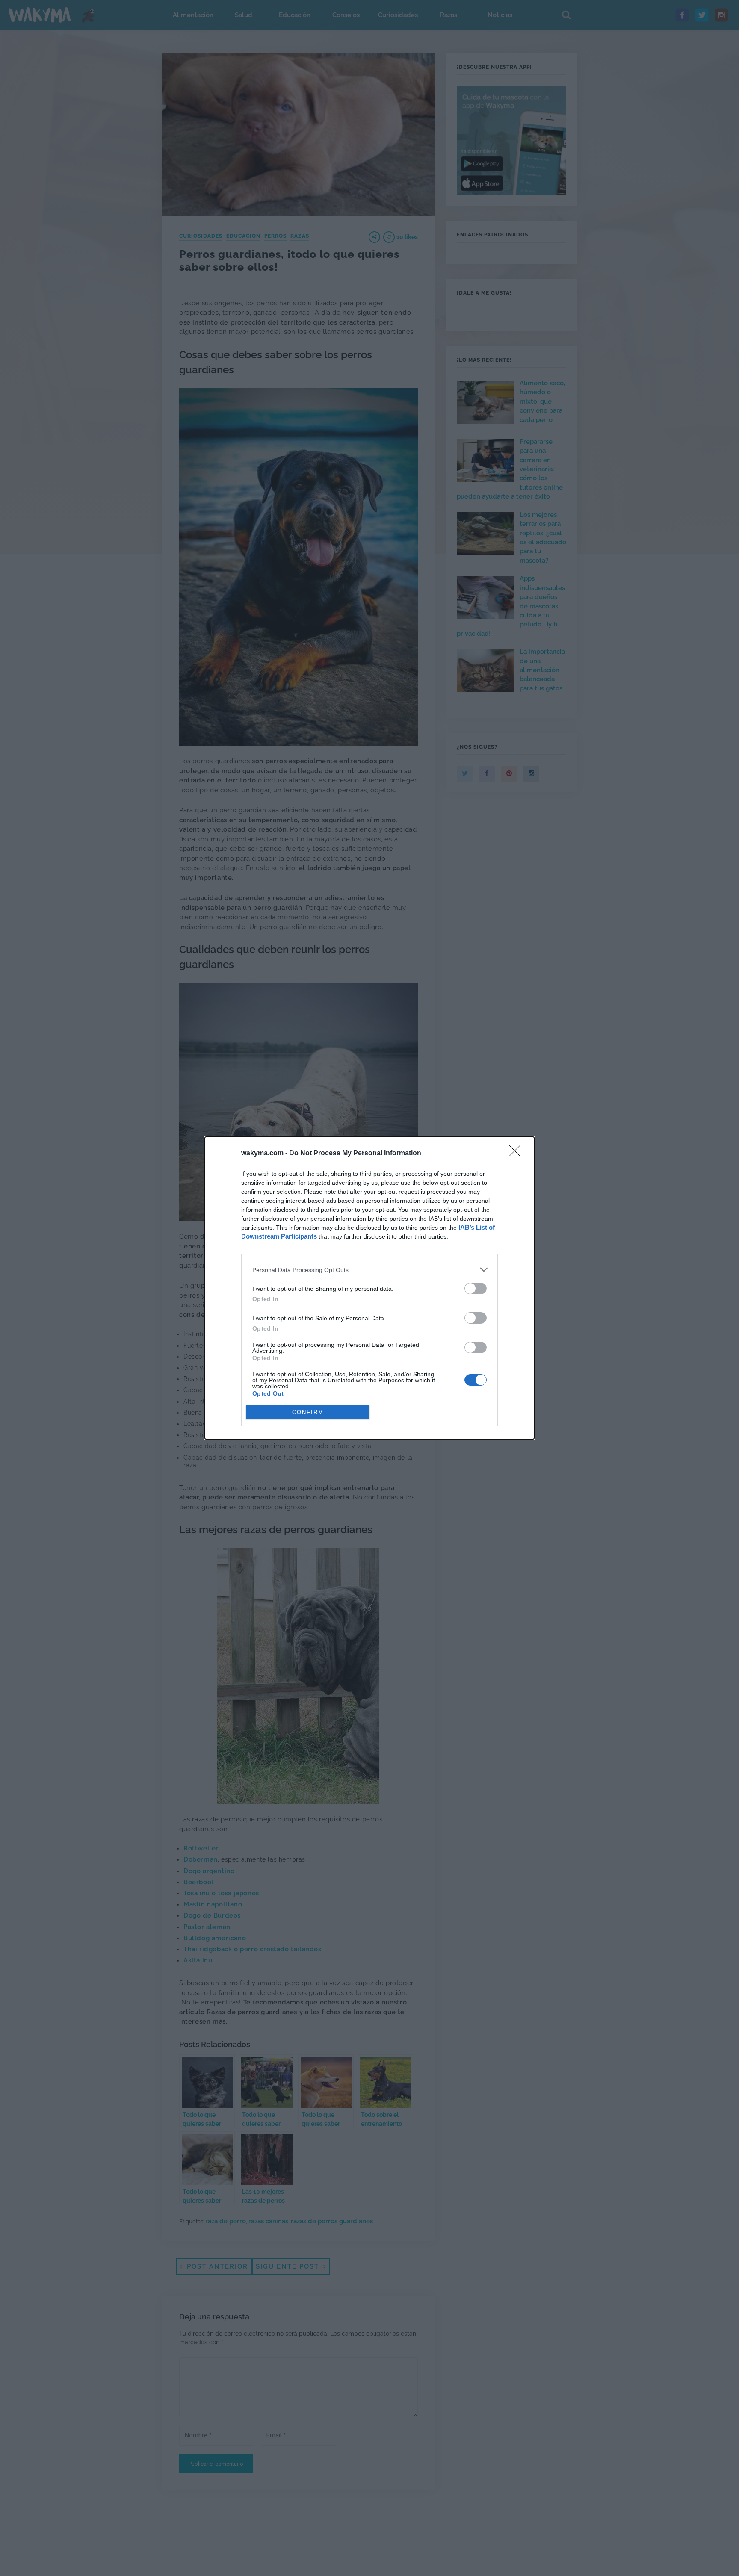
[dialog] (369, 1288)
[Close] (517, 1154)
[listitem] (369, 1270)
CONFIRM (308, 1412)
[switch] (476, 1288)
